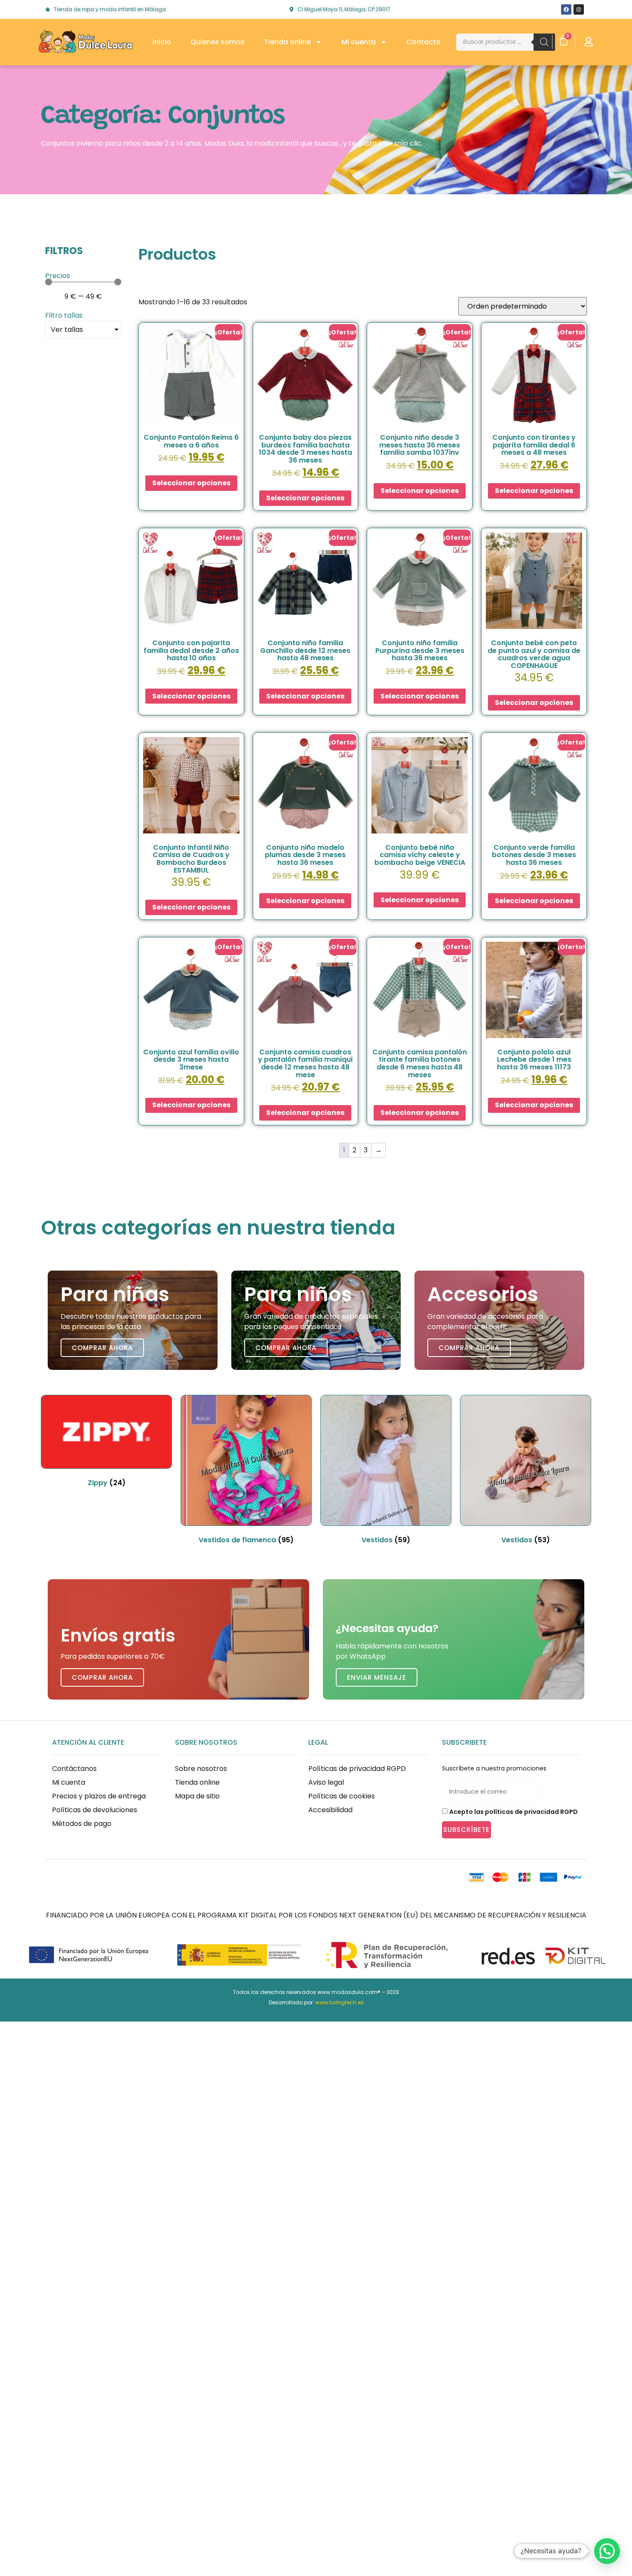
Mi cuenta (359, 42)
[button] (607, 2551)
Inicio (162, 42)
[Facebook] (566, 9)
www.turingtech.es (339, 2002)
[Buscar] (544, 42)
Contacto (423, 42)
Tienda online (287, 42)
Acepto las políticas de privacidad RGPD (514, 1812)
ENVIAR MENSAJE (377, 1677)
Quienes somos (218, 42)
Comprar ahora (102, 1348)
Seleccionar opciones (191, 483)
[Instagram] (579, 9)
